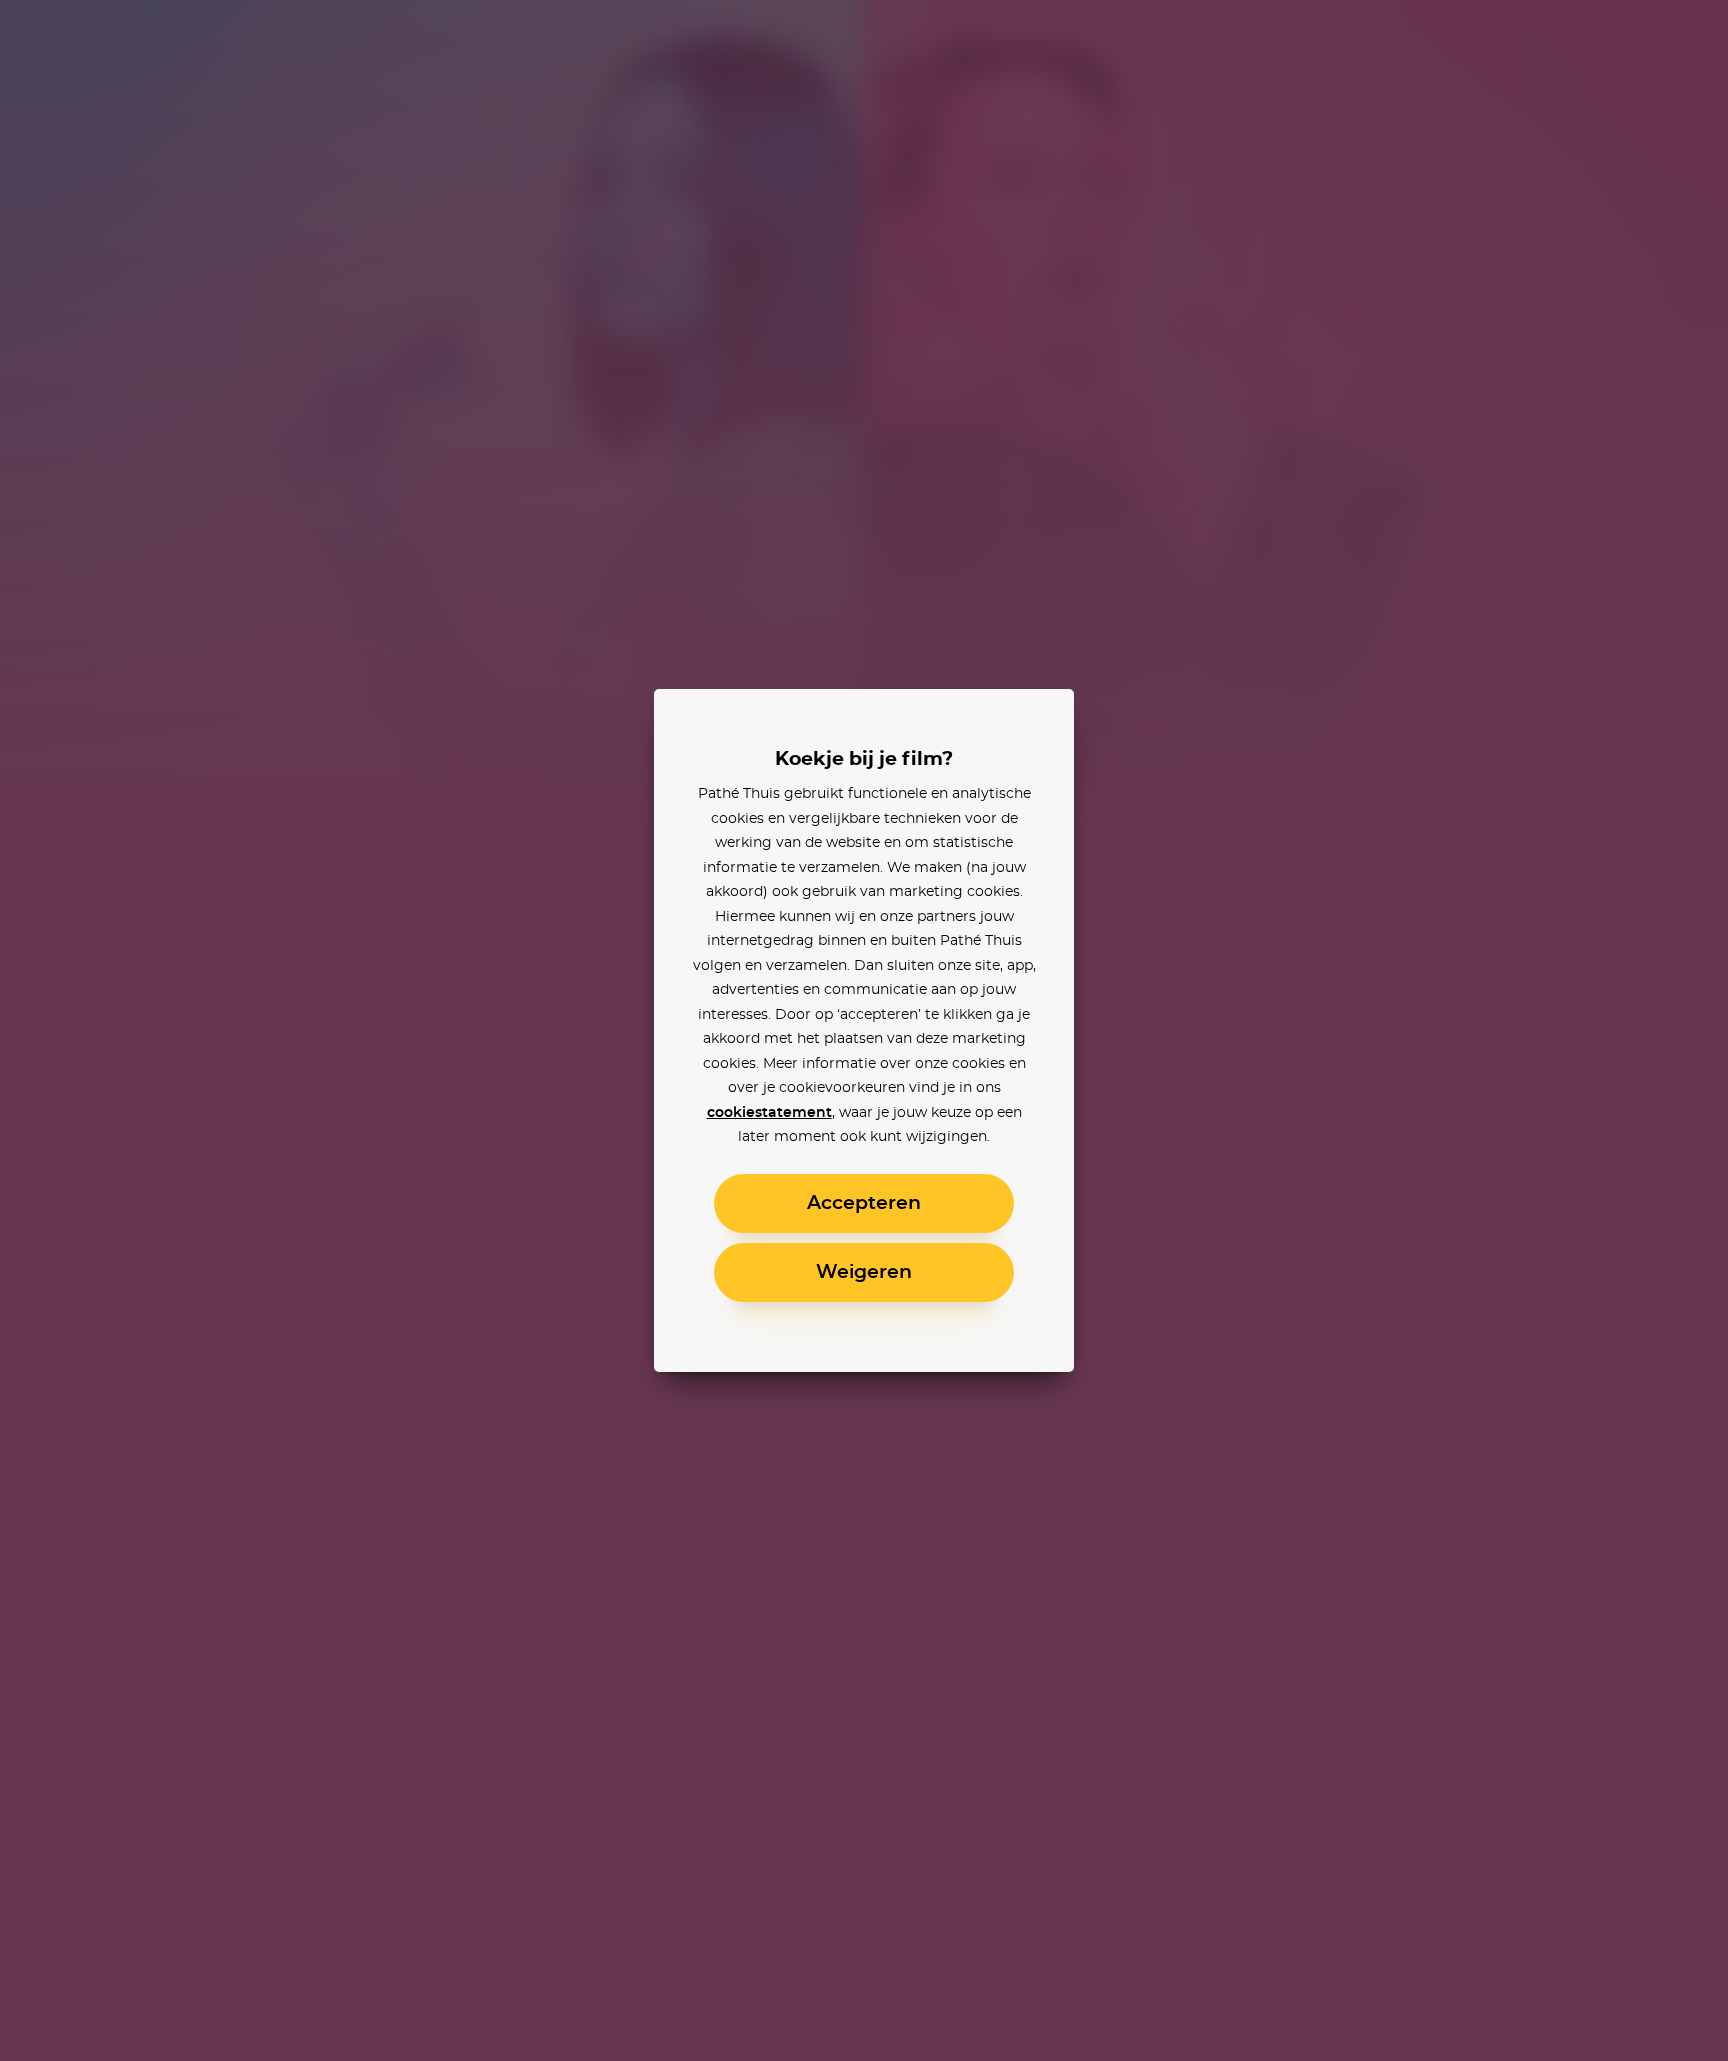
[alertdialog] (864, 1030)
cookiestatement (769, 1113)
